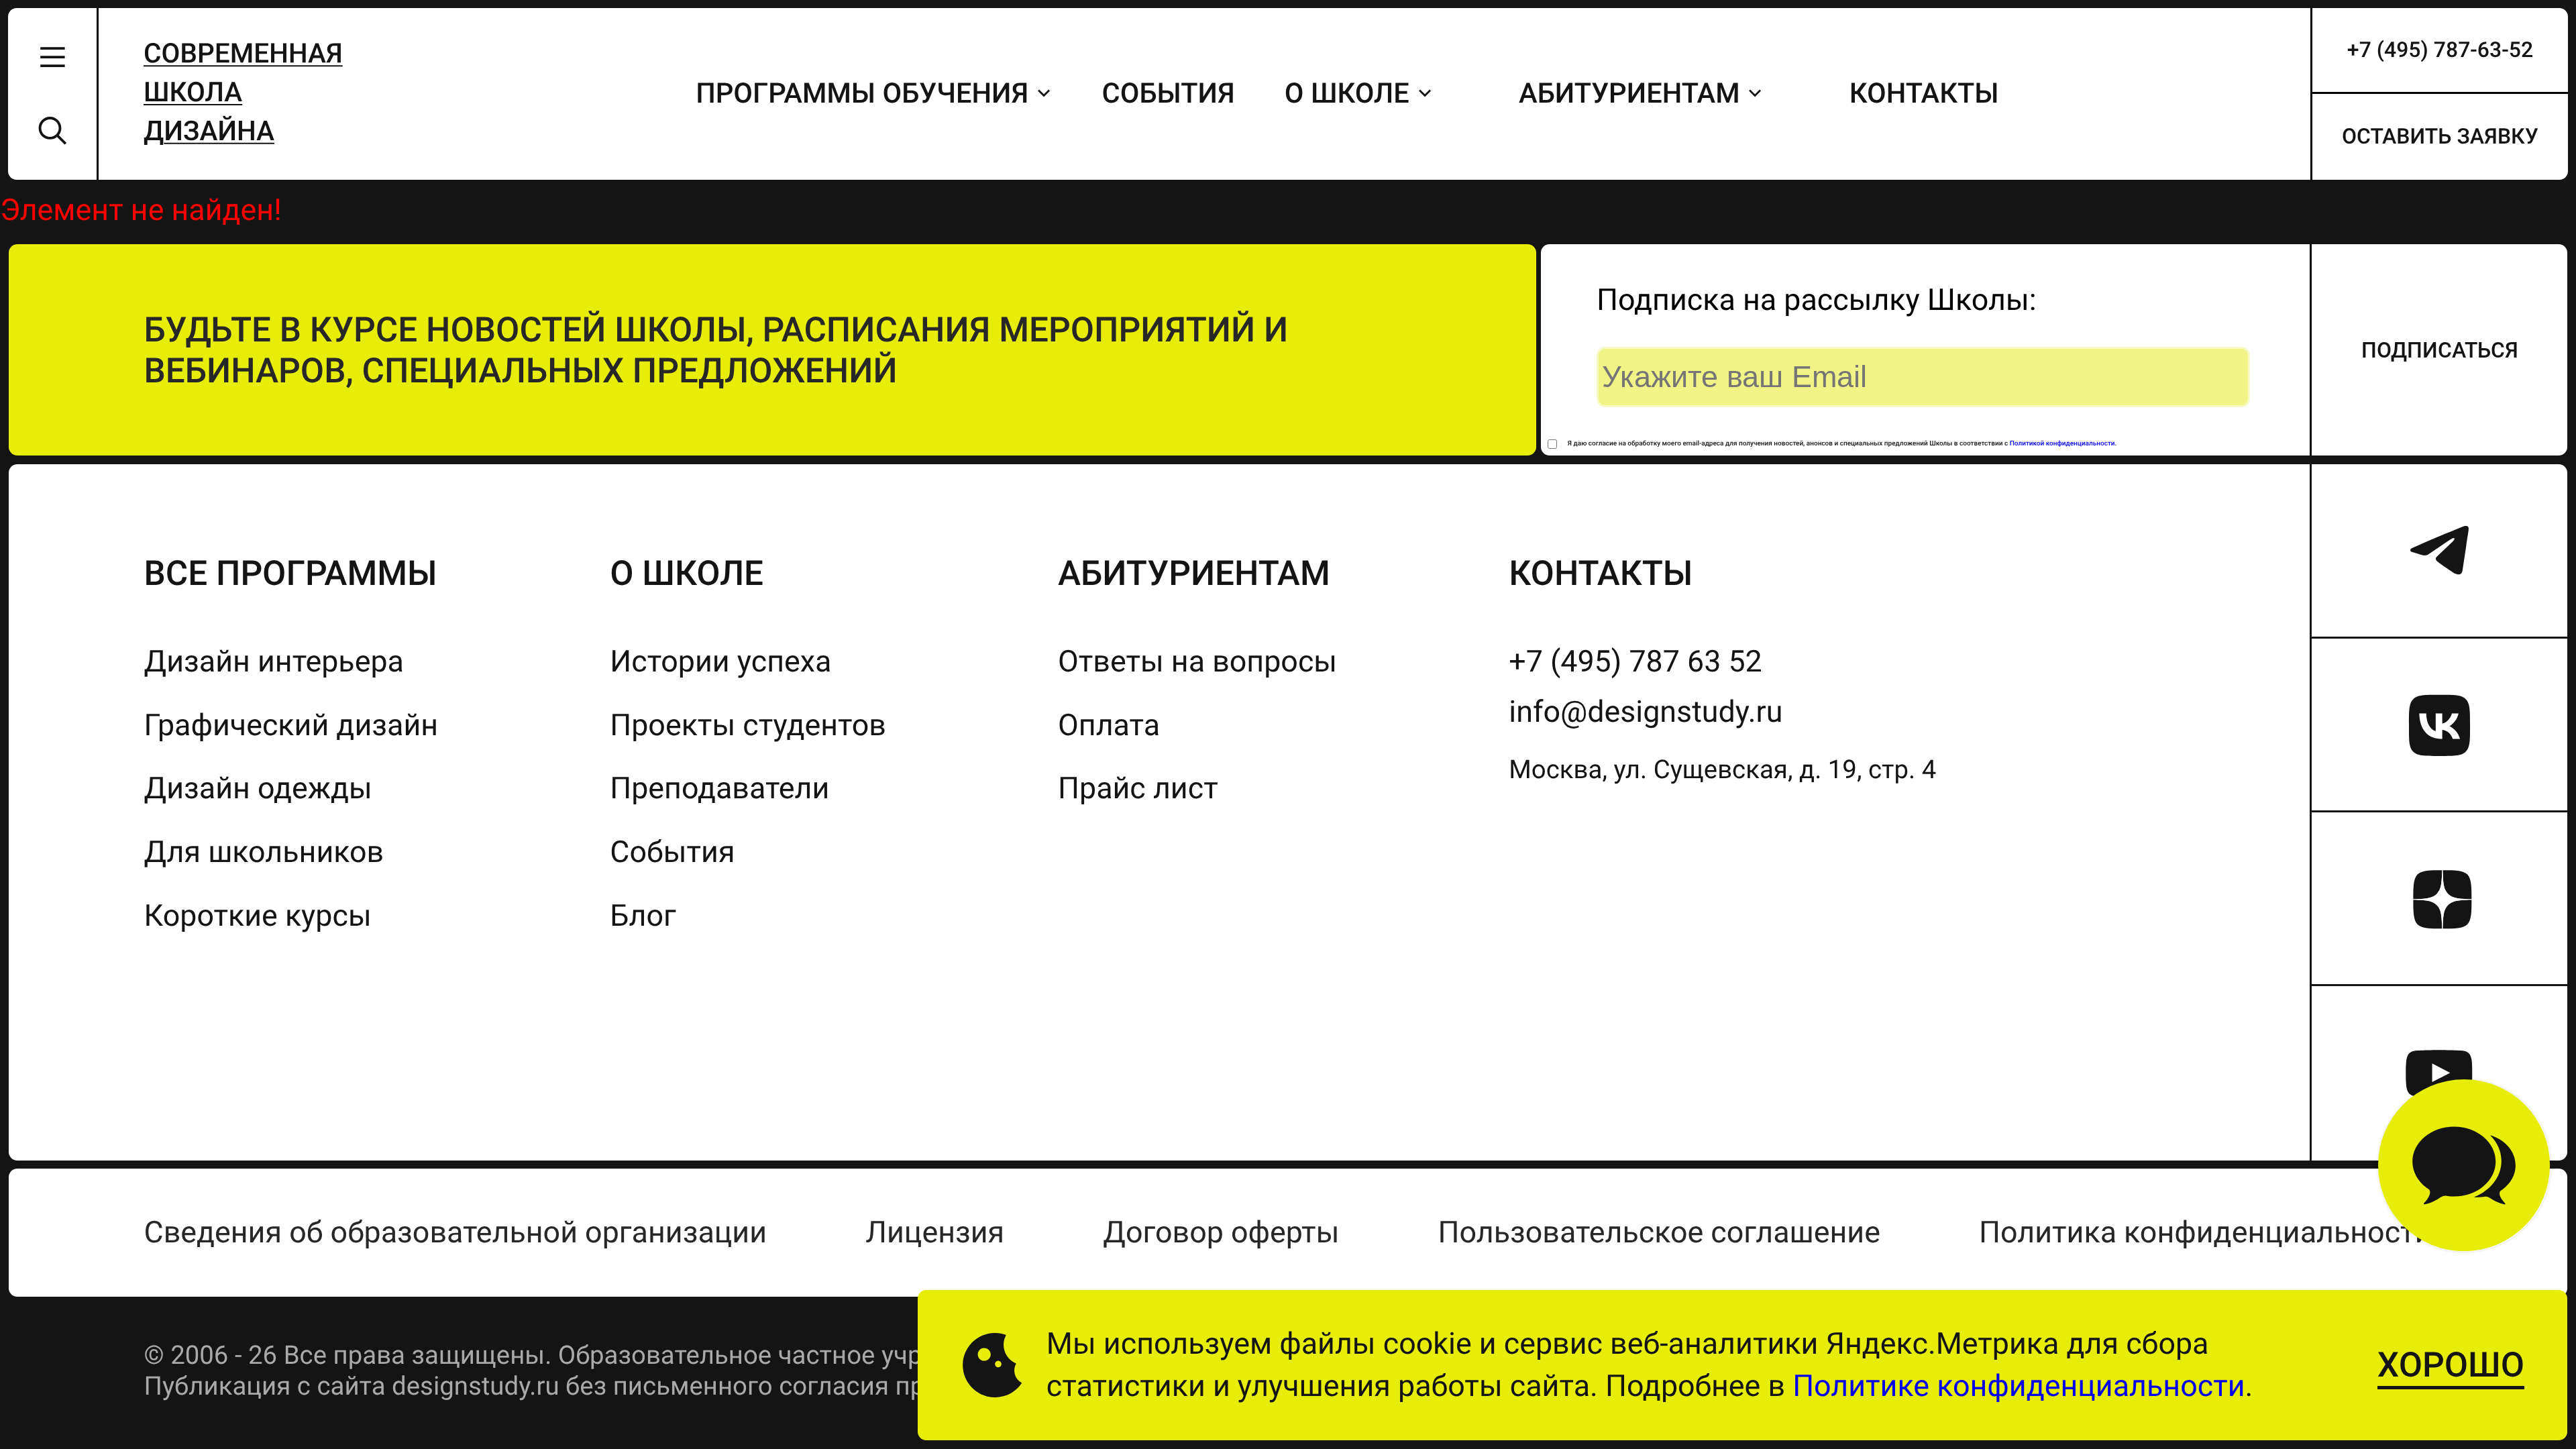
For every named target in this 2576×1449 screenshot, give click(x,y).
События (1169, 94)
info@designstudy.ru (1646, 711)
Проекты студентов (748, 725)
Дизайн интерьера (273, 661)
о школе (687, 573)
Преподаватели (719, 788)
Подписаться (2440, 350)
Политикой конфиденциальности (2062, 444)
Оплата (1109, 725)
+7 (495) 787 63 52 (1635, 661)
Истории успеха (720, 661)
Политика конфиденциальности (2205, 1232)
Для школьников (264, 852)
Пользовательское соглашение (1659, 1232)
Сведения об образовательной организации (455, 1232)
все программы (290, 573)
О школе (1347, 94)
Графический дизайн (291, 725)
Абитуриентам (1629, 94)
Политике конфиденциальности (2019, 1386)
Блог (643, 915)
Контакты (1924, 94)
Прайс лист (1138, 788)
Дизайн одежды (258, 788)
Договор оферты (1221, 1232)
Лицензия (935, 1232)
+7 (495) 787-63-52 (2440, 50)
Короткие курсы (257, 915)
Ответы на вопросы (1197, 661)
